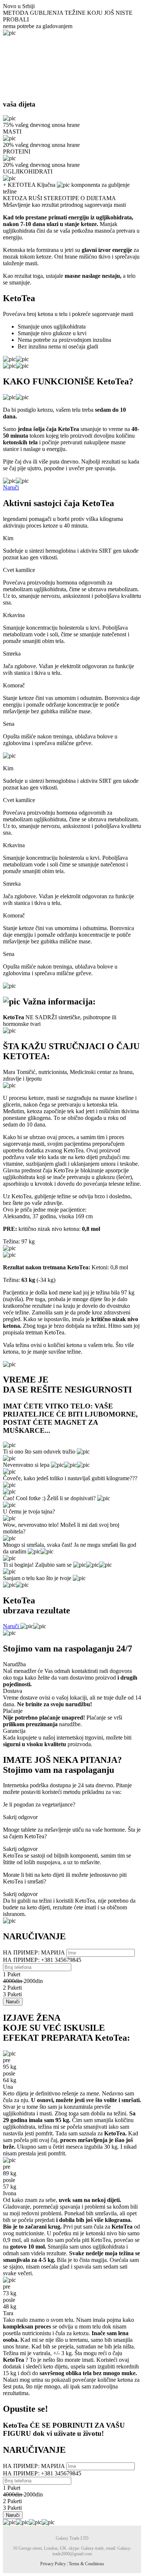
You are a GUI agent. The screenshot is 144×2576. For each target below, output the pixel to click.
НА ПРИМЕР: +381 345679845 (42, 1960)
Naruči (11, 487)
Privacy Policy (53, 2564)
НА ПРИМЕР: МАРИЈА (35, 1952)
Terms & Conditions (86, 2564)
